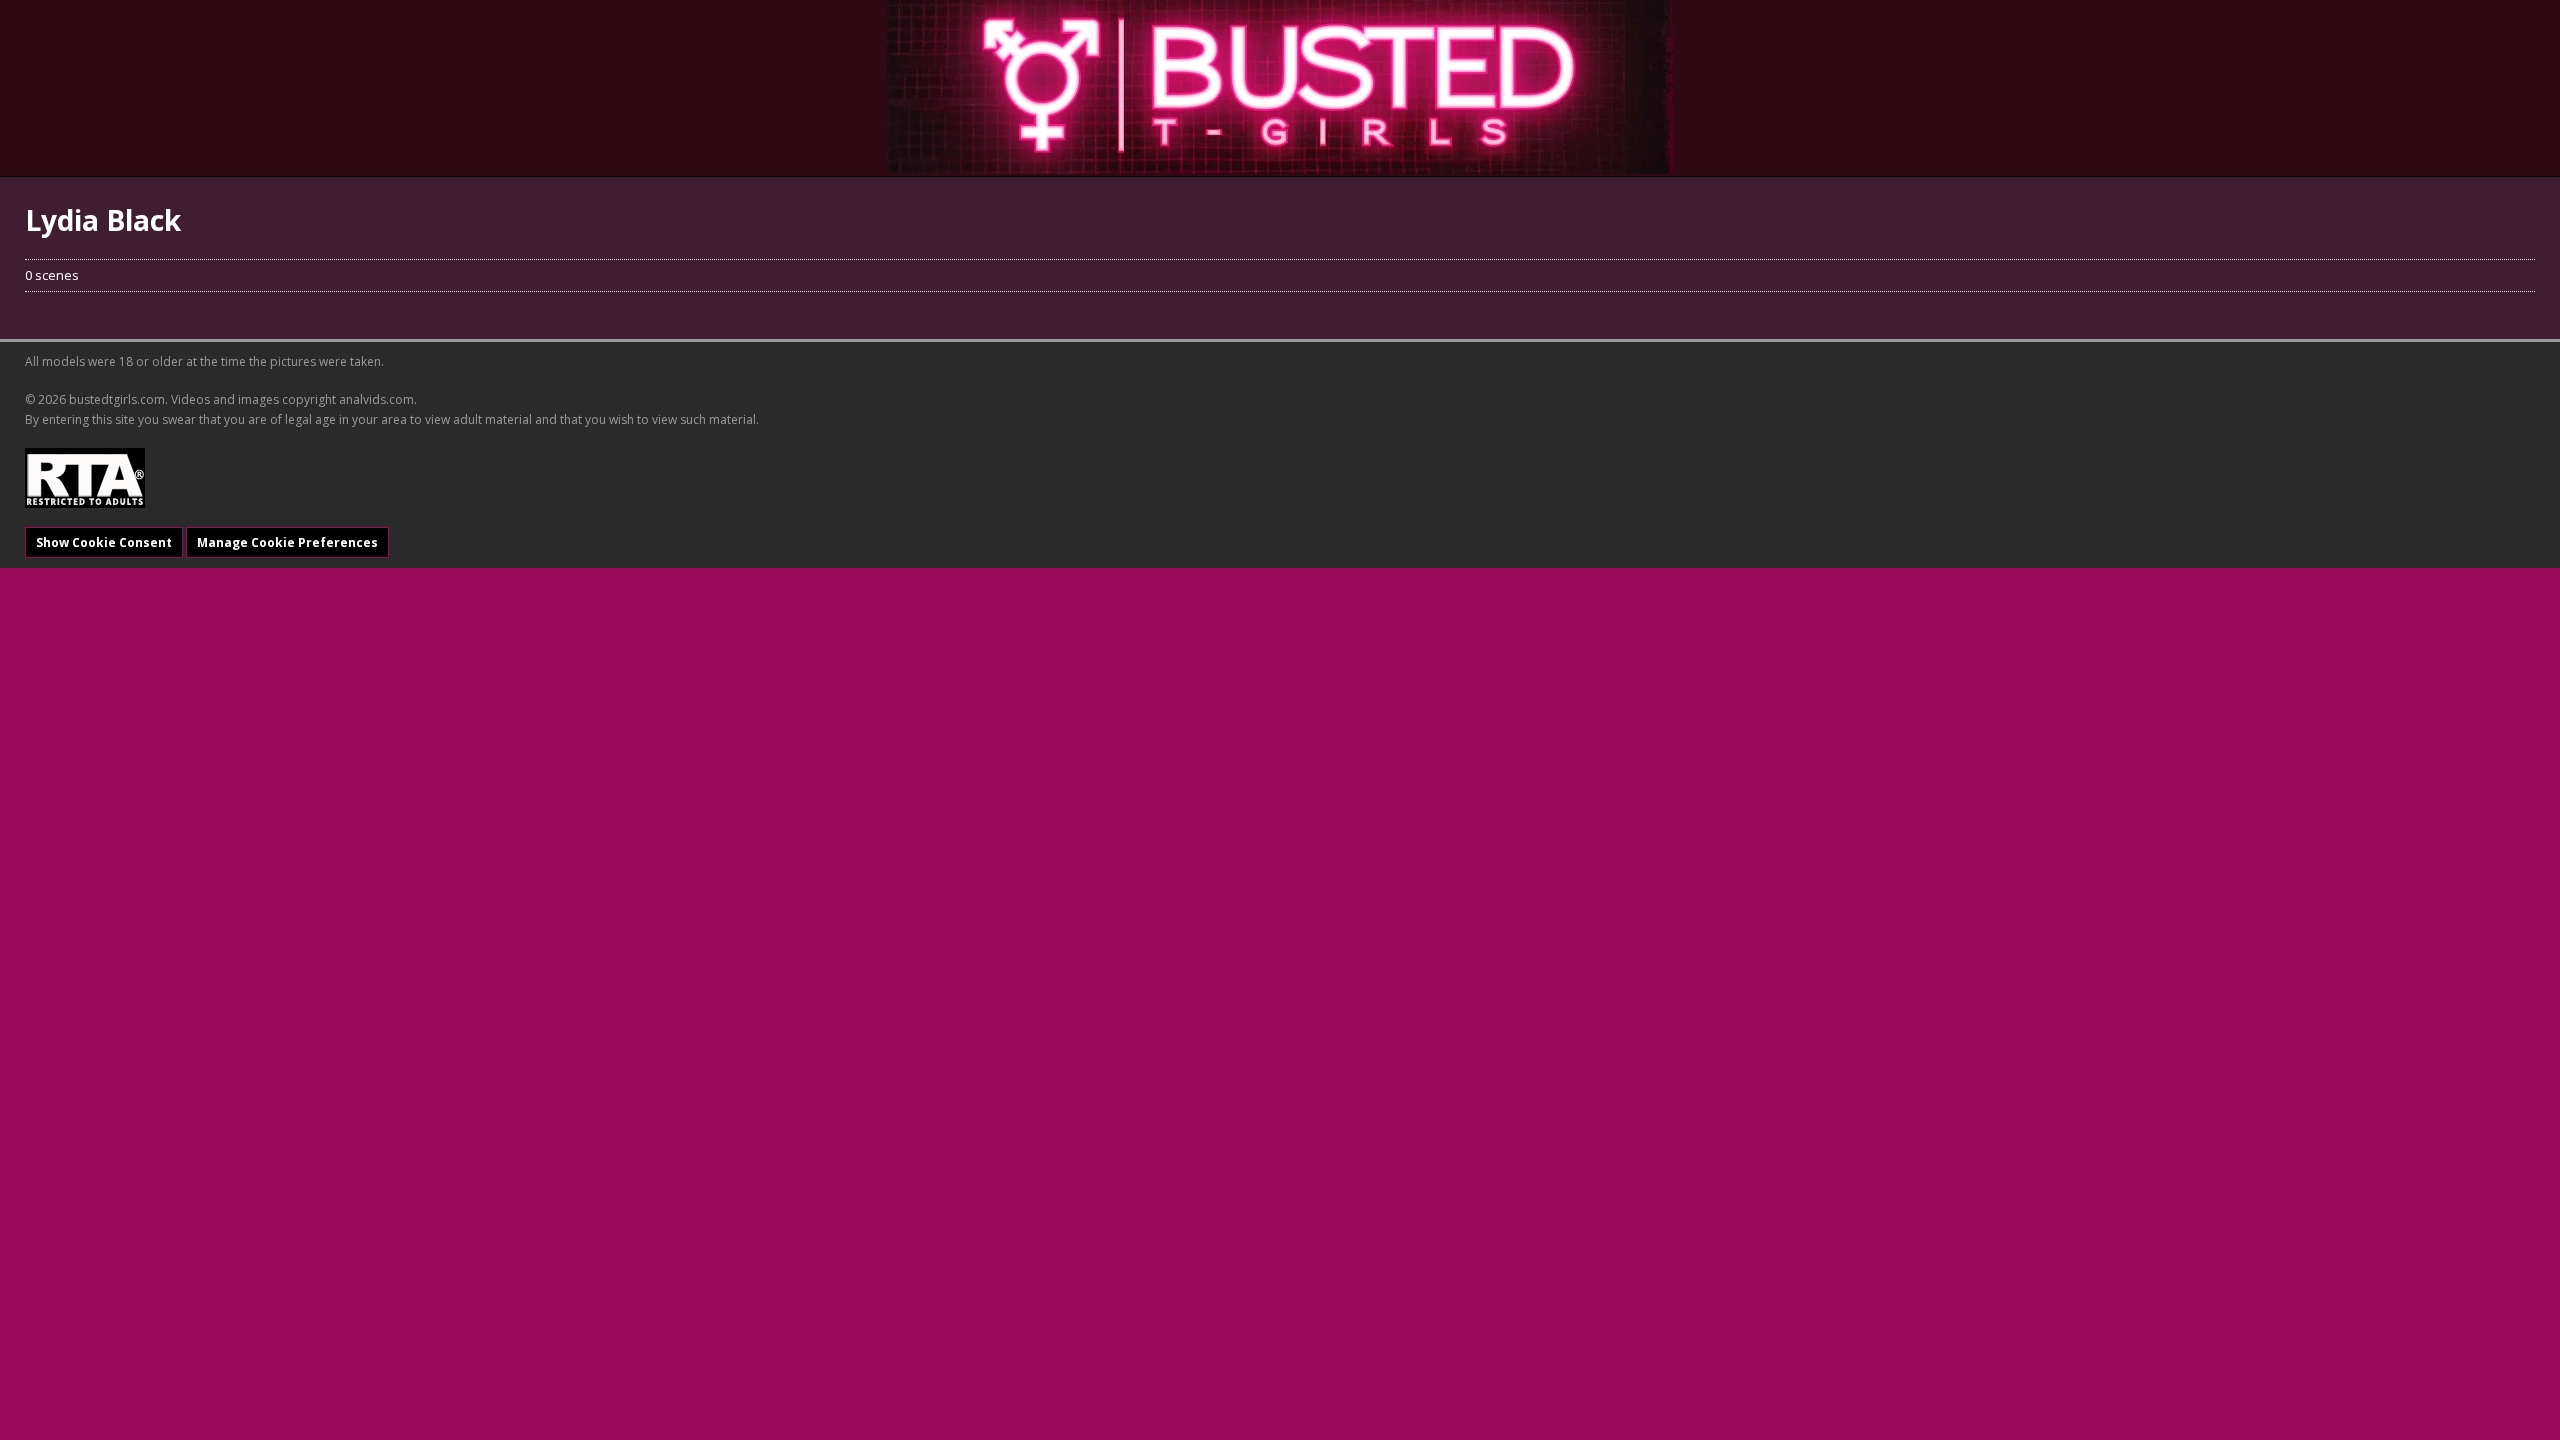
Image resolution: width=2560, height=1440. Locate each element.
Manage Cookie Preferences (287, 542)
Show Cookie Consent (104, 542)
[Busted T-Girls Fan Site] (1280, 87)
